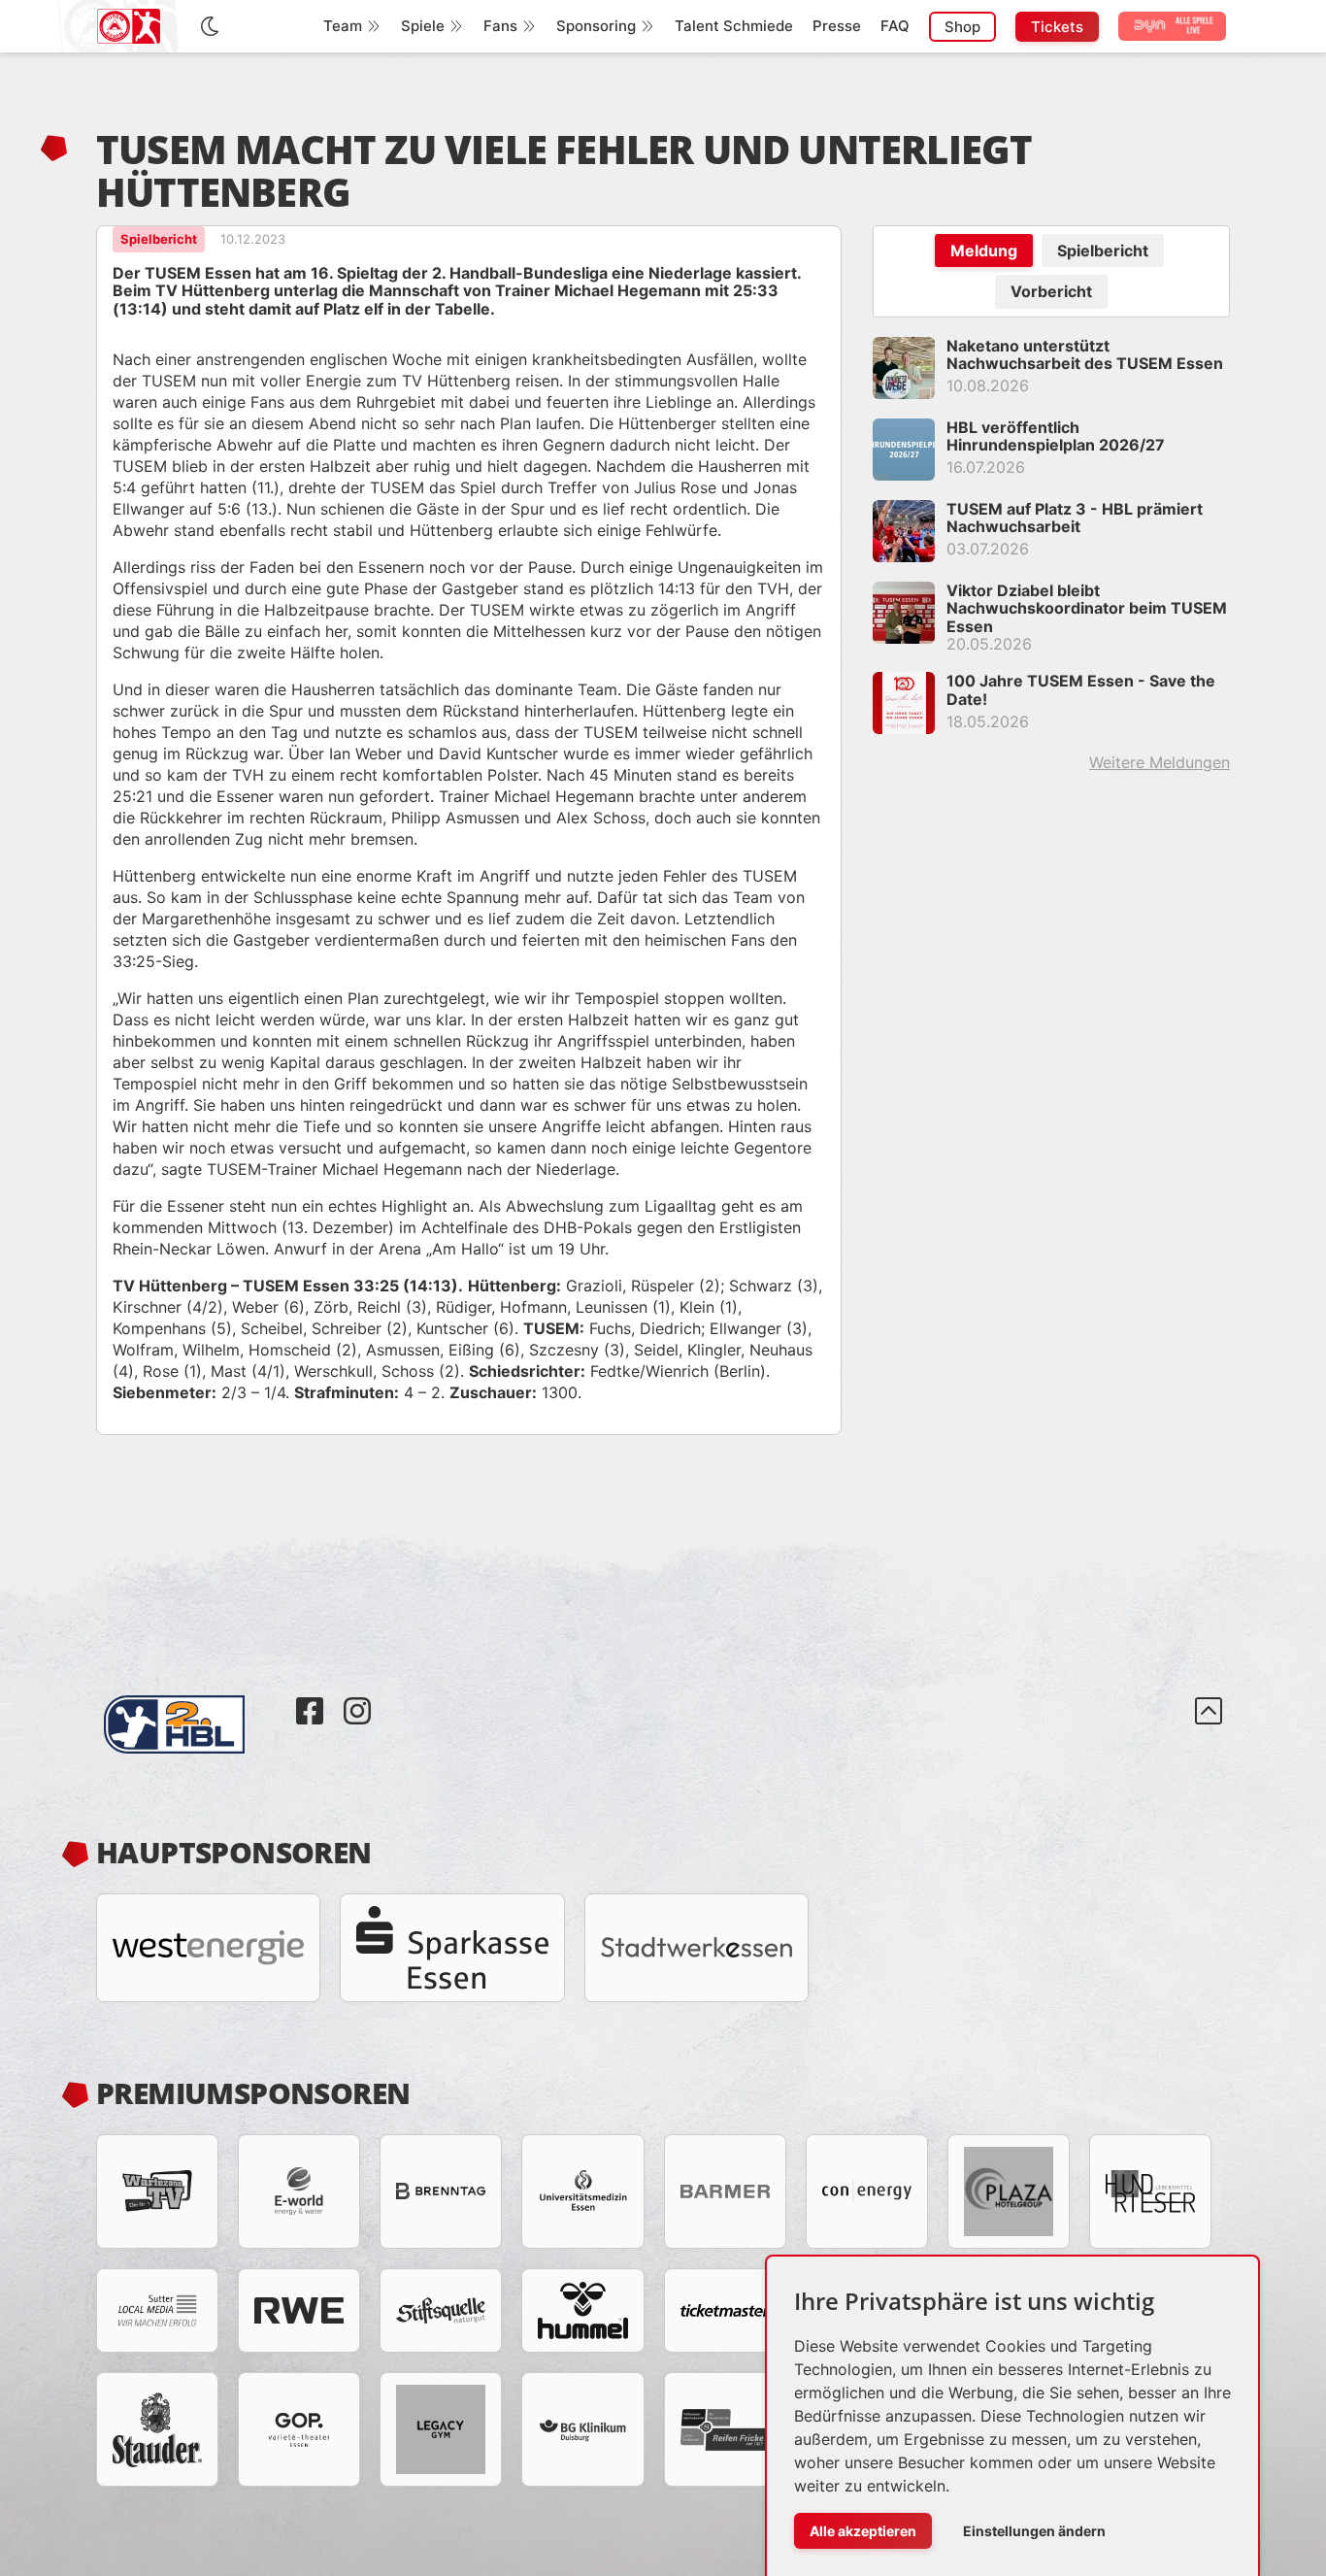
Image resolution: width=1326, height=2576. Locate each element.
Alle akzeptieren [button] (863, 2531)
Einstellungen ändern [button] (1034, 2531)
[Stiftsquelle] (441, 2310)
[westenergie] (208, 1948)
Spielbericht (1103, 251)
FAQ (895, 26)
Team (343, 26)
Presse (837, 26)
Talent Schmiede (734, 26)
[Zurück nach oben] (1209, 1724)
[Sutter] (157, 2310)
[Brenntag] (441, 2191)
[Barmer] (725, 2191)
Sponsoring (596, 26)
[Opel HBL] (192, 1696)
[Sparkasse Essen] (452, 1948)
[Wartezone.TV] (157, 2191)
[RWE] (299, 2310)
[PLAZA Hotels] (1009, 2191)
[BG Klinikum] (582, 2429)
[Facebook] (312, 1696)
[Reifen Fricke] (725, 2429)
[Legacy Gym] (441, 2429)
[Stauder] (157, 2429)
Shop (962, 27)
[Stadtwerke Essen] (696, 1948)
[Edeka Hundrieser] (1150, 2191)
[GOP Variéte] (299, 2429)
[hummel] (582, 2310)
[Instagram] (357, 1696)
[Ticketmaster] (725, 2310)
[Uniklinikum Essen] (582, 2191)
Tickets (1057, 27)
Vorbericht (1051, 291)
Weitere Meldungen (1160, 762)
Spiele (423, 26)
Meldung (984, 251)
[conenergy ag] (867, 2191)
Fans (500, 26)
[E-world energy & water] (299, 2191)
